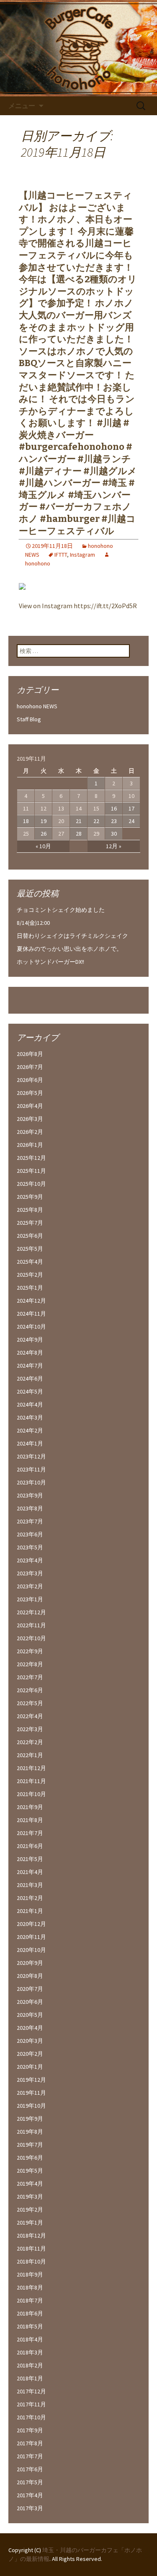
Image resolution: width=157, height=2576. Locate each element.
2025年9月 (30, 1197)
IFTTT (61, 555)
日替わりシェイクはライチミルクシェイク (72, 936)
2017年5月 (30, 2482)
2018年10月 (31, 2261)
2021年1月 (30, 1911)
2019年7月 (30, 2145)
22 (96, 821)
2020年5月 (30, 2015)
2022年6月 (30, 1690)
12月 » (114, 846)
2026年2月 (30, 1132)
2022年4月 (30, 1716)
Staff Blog (29, 719)
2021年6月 (30, 1846)
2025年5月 (30, 1249)
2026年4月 (30, 1106)
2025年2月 (30, 1275)
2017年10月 (31, 2417)
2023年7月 (30, 1521)
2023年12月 (31, 1456)
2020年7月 (30, 1989)
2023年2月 (30, 1586)
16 (114, 808)
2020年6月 (30, 2002)
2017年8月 (30, 2443)
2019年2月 (30, 2209)
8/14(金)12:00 (33, 923)
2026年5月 (30, 1093)
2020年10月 (31, 1950)
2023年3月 (30, 1573)
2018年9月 (30, 2274)
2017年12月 (31, 2391)
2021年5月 (30, 1859)
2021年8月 (30, 1820)
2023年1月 (30, 1599)
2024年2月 (30, 1430)
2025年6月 (30, 1236)
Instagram (82, 555)
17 (131, 808)
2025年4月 (30, 1262)
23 (114, 821)
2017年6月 (30, 2469)
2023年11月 (31, 1469)
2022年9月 (30, 1651)
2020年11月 (31, 1937)
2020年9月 (30, 1963)
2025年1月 (30, 1288)
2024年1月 (30, 1443)
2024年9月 (30, 1340)
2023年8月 (30, 1508)
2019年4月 (30, 2184)
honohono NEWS (37, 706)
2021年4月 (30, 1872)
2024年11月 (31, 1314)
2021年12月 (31, 1768)
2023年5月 (30, 1547)
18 (26, 821)
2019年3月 (30, 2197)
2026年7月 (30, 1067)
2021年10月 (31, 1794)
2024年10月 (31, 1327)
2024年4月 (30, 1404)
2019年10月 (31, 2106)
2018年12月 (31, 2235)
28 (79, 834)
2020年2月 (30, 2054)
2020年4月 (30, 2028)
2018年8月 (30, 2287)
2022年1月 (30, 1755)
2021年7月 (30, 1833)
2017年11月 (31, 2404)
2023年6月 (30, 1534)
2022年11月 (31, 1625)
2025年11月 (31, 1171)
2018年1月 (30, 2378)
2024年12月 (31, 1301)
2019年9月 (30, 2119)
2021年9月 (30, 1807)
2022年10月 (31, 1638)
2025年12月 (31, 1158)
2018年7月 (30, 2300)
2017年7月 (30, 2456)
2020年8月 (30, 1976)
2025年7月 (30, 1223)
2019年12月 (31, 2080)
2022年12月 (31, 1612)
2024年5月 (30, 1391)
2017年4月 (30, 2495)
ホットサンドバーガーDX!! (50, 962)
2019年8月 (30, 2132)
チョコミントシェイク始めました (61, 910)
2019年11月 (31, 2093)
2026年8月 (30, 1054)
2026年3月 (30, 1119)
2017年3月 (30, 2508)
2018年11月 (31, 2248)
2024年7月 (30, 1365)
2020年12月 (31, 1924)
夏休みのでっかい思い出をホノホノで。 (69, 949)
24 (131, 821)
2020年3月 (30, 2041)
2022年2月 (30, 1742)
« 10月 (43, 846)
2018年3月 (30, 2352)
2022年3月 (30, 1729)
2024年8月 (30, 1353)
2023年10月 (31, 1482)
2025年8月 (30, 1210)
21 (79, 821)
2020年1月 (30, 2067)
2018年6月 (30, 2313)
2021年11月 (31, 1781)
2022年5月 (30, 1703)
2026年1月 (30, 1145)
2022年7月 (30, 1677)
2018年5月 (30, 2326)
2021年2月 (30, 1898)
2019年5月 (30, 2171)
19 (44, 821)
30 (114, 834)
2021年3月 (30, 1885)
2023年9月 (30, 1495)
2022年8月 (30, 1664)
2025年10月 (31, 1184)
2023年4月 (30, 1560)
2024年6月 (30, 1378)
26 (44, 834)
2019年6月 (30, 2158)
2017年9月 (30, 2430)
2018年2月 (30, 2365)
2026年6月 (30, 1080)
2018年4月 (30, 2339)
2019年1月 (30, 2222)
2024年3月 (30, 1417)
